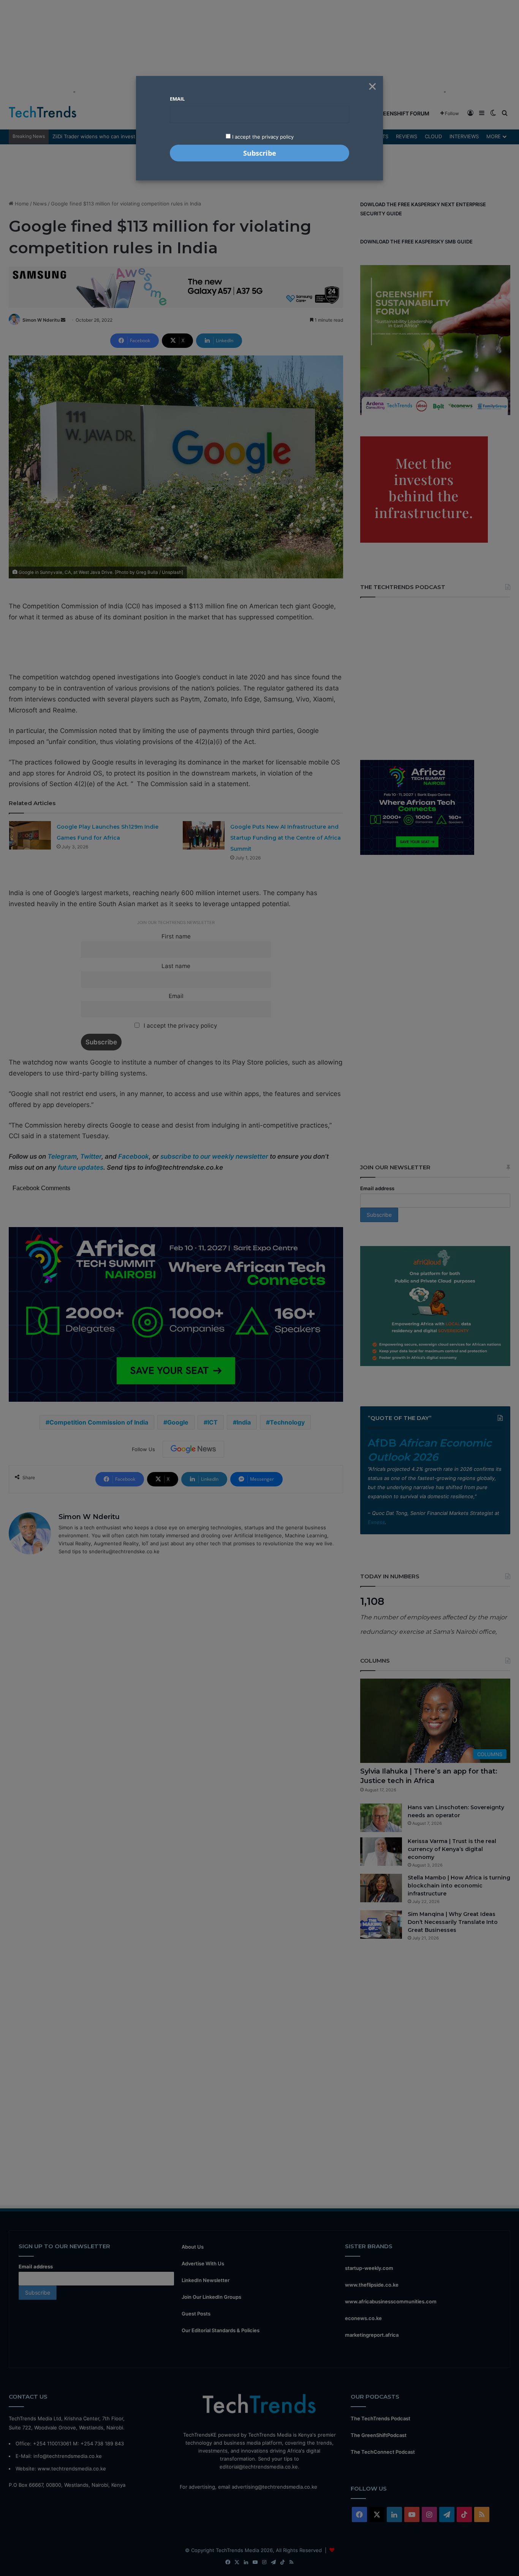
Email (177, 99)
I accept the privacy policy (262, 137)
